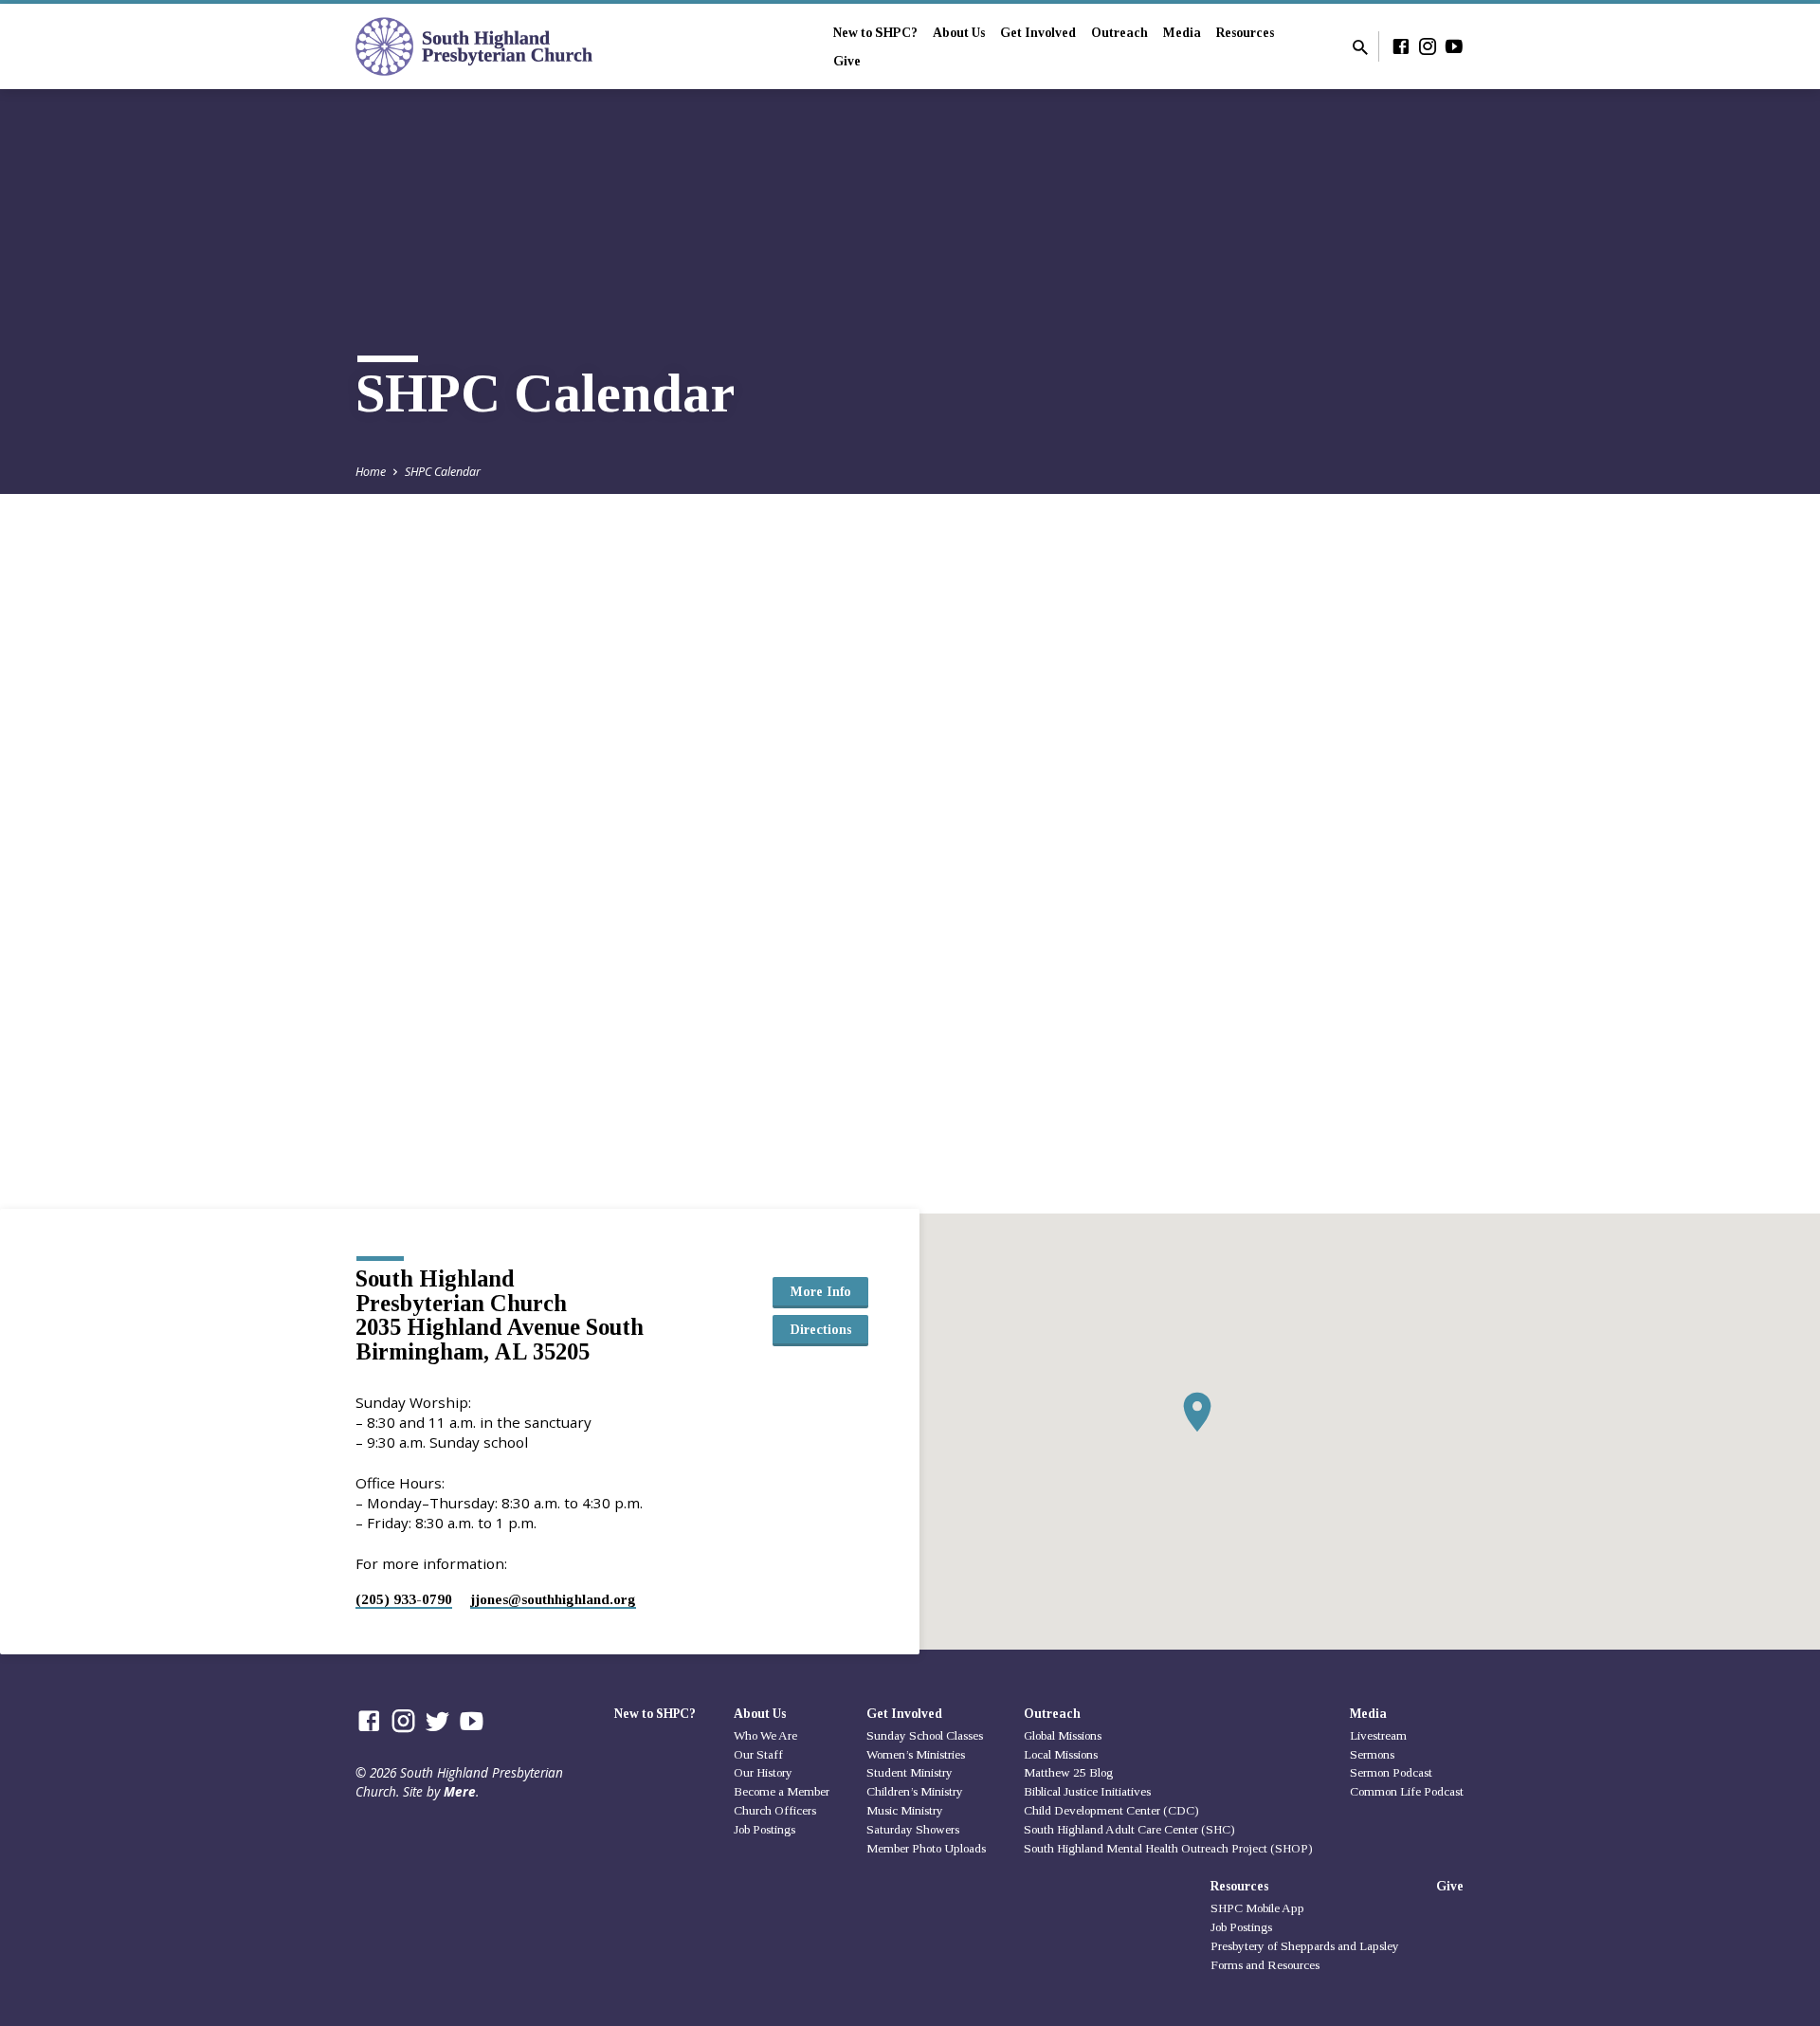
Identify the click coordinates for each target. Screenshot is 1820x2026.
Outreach (1119, 33)
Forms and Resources (1265, 1965)
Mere (460, 1791)
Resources (1245, 33)
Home (371, 472)
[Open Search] (1360, 47)
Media (1182, 33)
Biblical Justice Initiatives (1087, 1791)
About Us (959, 33)
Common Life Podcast (1407, 1791)
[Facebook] (1401, 46)
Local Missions (1061, 1754)
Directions (821, 1329)
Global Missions (1063, 1735)
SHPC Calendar (443, 472)
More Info (821, 1291)
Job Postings (764, 1829)
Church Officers (775, 1810)
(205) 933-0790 (404, 1599)
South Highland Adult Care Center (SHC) (1129, 1829)
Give (847, 61)
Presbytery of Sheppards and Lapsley (1305, 1946)
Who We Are (765, 1735)
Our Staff (758, 1754)
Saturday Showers (913, 1829)
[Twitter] (437, 1720)
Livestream (1378, 1735)
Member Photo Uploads (926, 1848)
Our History (763, 1772)
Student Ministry (910, 1772)
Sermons (1372, 1754)
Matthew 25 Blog (1068, 1772)
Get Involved (1038, 33)
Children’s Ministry (915, 1791)
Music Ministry (905, 1810)
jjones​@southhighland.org (553, 1599)
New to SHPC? (875, 33)
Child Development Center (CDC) (1111, 1810)
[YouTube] (1454, 46)
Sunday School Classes (925, 1735)
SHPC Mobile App (1257, 1908)
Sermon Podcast (1391, 1772)
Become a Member (782, 1791)
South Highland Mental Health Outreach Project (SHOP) (1168, 1848)
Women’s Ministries (916, 1754)
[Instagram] (1428, 46)
